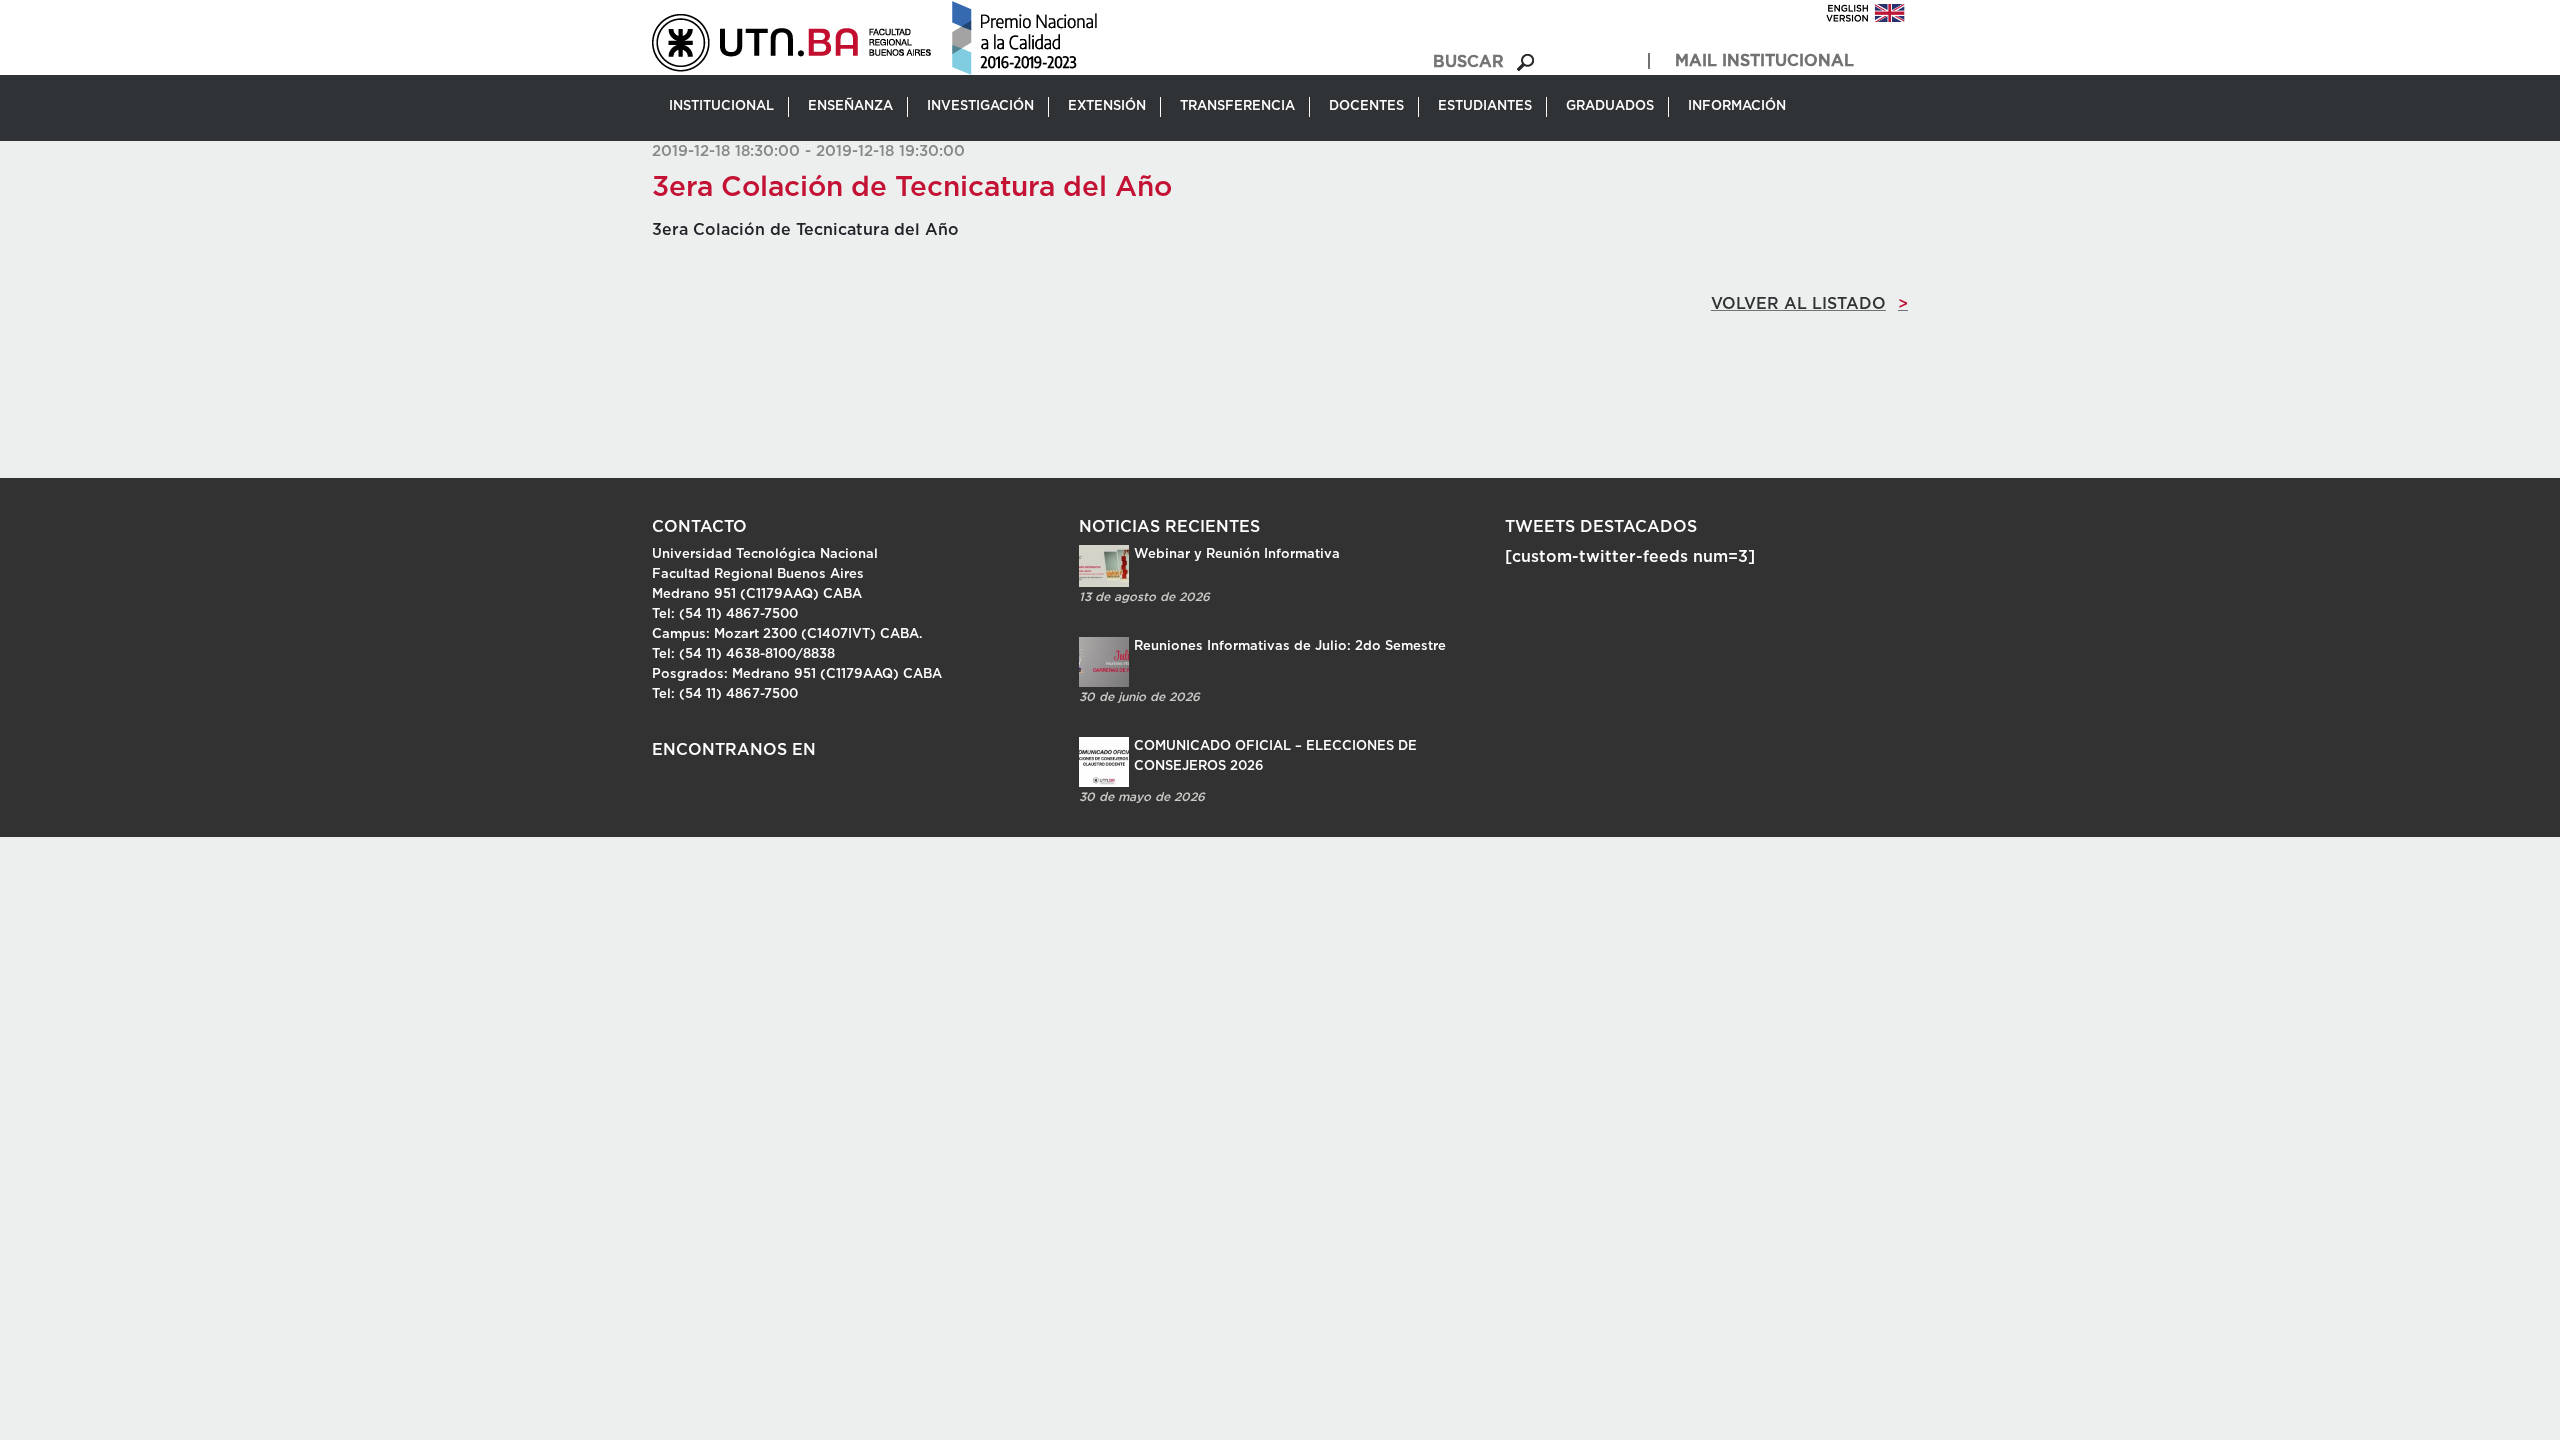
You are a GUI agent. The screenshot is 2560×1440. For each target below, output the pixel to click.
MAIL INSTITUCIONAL (1764, 61)
